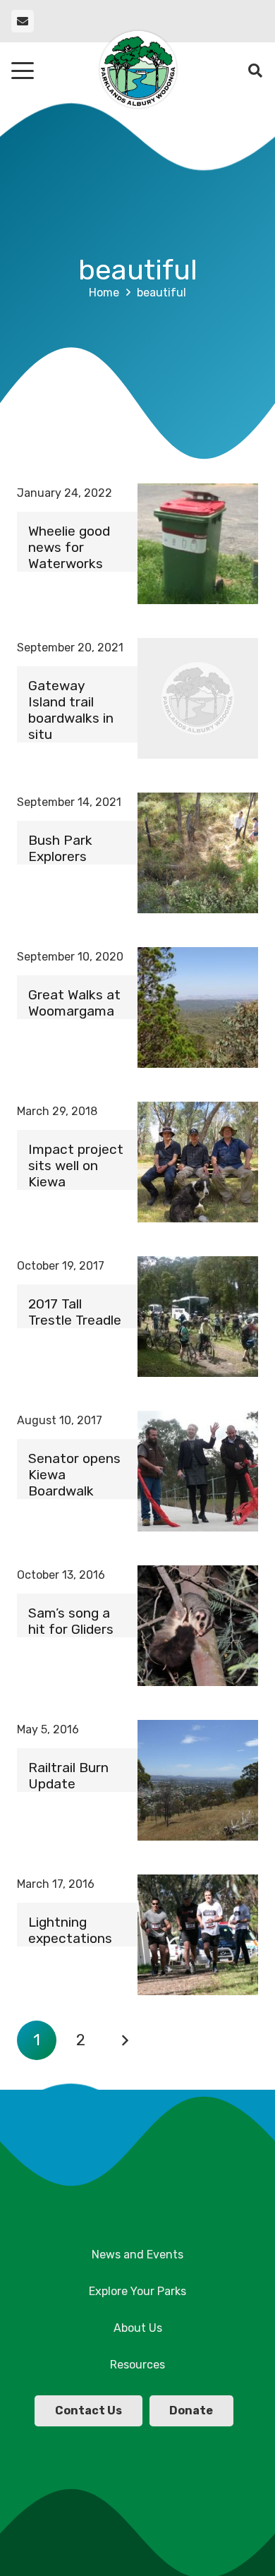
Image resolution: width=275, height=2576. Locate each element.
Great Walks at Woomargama (74, 1003)
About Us (138, 2328)
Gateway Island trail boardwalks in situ (71, 710)
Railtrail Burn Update (68, 1776)
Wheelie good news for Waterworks (69, 547)
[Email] (23, 21)
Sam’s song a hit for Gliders (71, 1621)
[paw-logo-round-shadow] (137, 71)
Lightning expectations (70, 1930)
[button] (23, 71)
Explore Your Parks (137, 2291)
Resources (137, 2365)
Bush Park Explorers (60, 848)
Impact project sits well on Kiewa (76, 1166)
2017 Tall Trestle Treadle (75, 1312)
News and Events (137, 2255)
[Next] (125, 2040)
